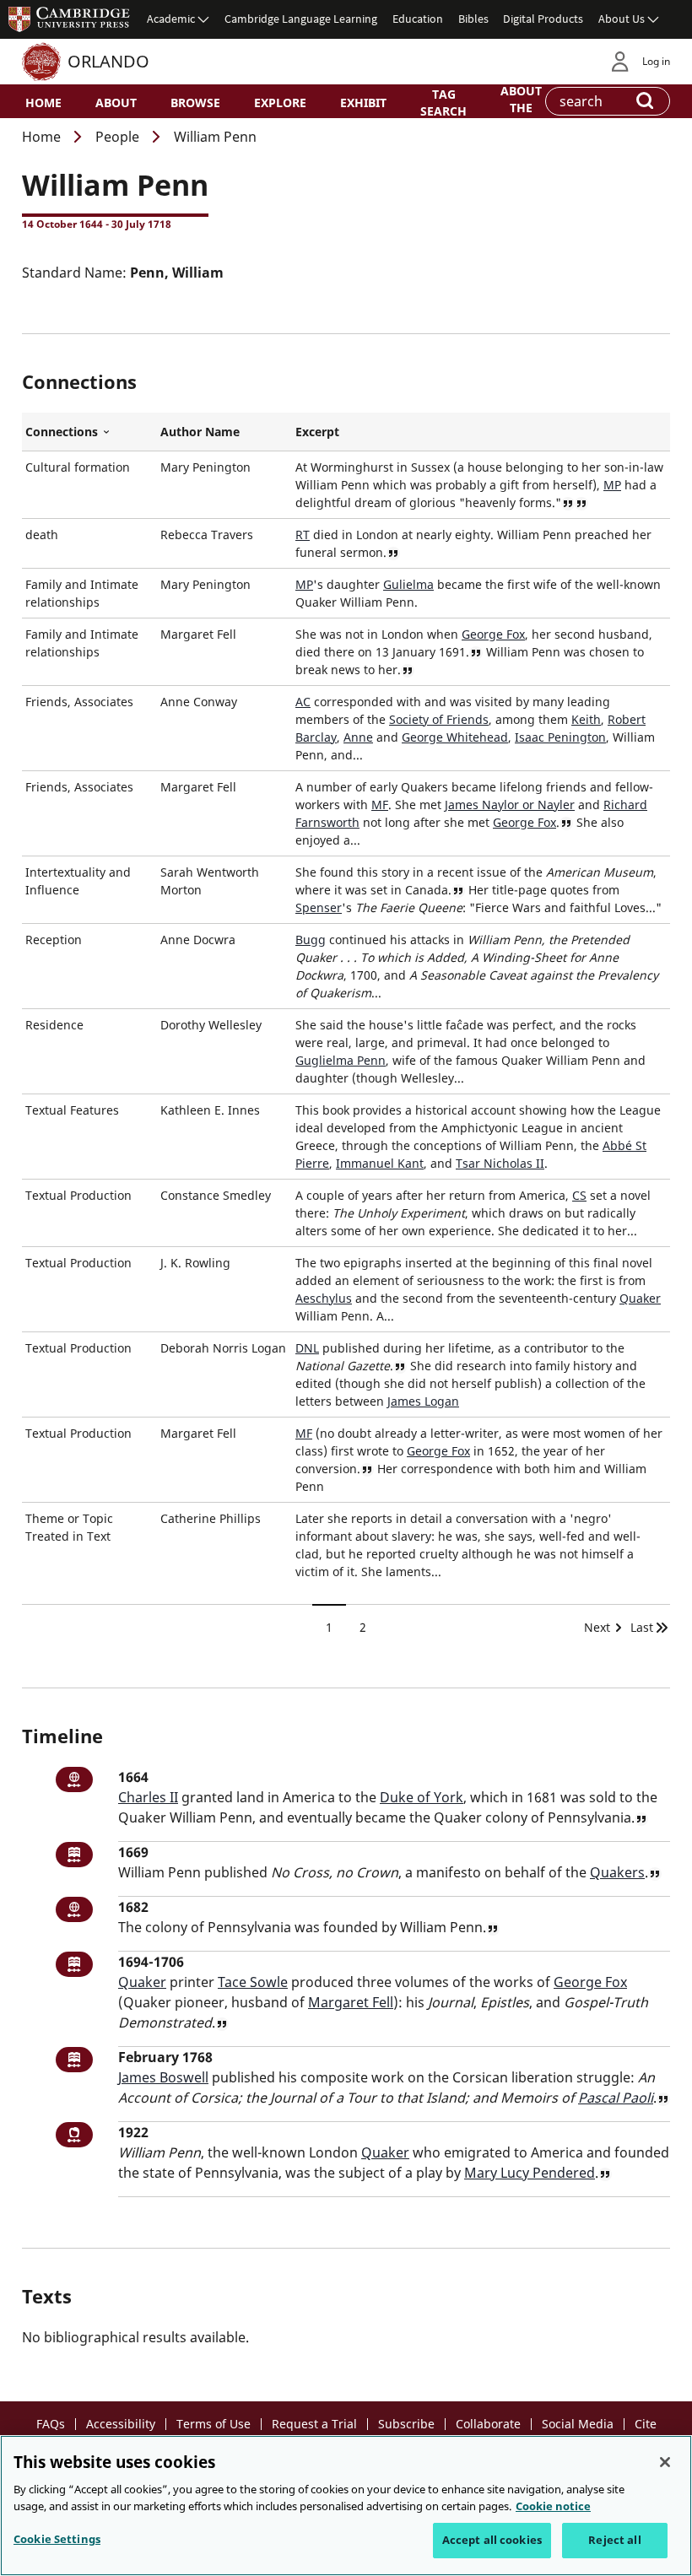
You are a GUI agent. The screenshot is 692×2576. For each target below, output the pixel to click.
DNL (307, 1348)
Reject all (614, 2540)
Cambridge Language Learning (301, 19)
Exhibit (363, 103)
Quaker (640, 1298)
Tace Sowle (253, 1982)
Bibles (473, 19)
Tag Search (443, 102)
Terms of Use (214, 2424)
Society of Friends (439, 719)
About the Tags (521, 106)
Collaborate (488, 2424)
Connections (89, 432)
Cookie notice (553, 2506)
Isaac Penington (560, 737)
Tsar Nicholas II (500, 1163)
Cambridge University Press (69, 19)
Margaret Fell (351, 2002)
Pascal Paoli (616, 2098)
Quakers (617, 1872)
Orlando (108, 61)
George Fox (493, 634)
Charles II (148, 1797)
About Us (622, 19)
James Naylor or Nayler (510, 805)
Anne (358, 737)
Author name (200, 432)
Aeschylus (324, 1298)
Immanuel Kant (380, 1163)
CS (579, 1195)
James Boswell (163, 2077)
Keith (586, 719)
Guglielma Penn (341, 1060)
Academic (171, 19)
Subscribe (406, 2424)
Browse (195, 103)
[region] (346, 2506)
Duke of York (422, 1797)
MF (380, 805)
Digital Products (543, 19)
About (116, 103)
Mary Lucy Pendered (530, 2173)
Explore (280, 103)
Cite (646, 2424)
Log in (656, 61)
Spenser (319, 907)
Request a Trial (314, 2424)
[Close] (665, 2462)
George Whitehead (455, 737)
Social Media (578, 2424)
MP (612, 485)
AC (303, 702)
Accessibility (121, 2424)
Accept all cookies (492, 2540)
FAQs (51, 2424)
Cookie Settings (57, 2539)
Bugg (311, 940)
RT (303, 535)
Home (43, 103)
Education (418, 19)
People (117, 137)
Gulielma (408, 584)
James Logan (423, 1401)
